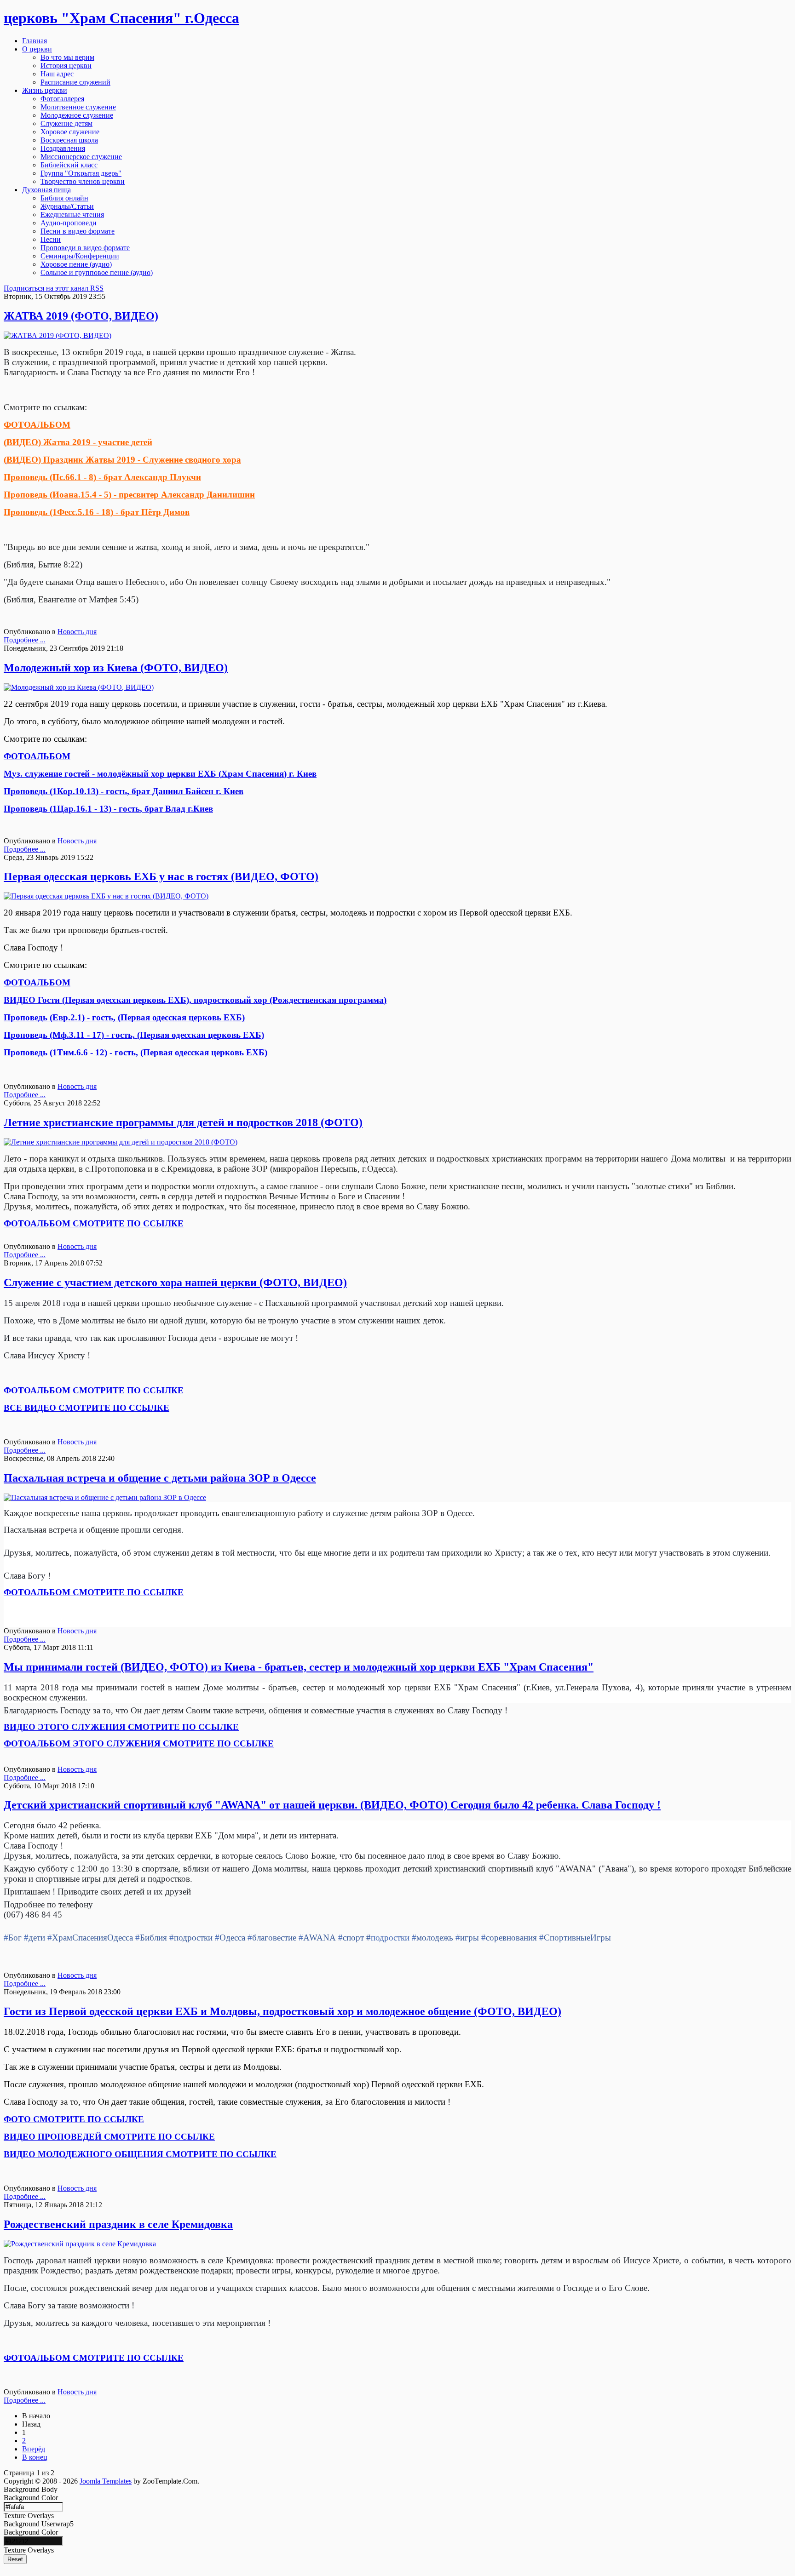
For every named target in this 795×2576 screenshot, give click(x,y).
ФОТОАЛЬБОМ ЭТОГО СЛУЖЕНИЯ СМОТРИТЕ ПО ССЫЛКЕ (139, 1743)
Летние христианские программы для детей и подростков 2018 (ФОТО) (183, 1122)
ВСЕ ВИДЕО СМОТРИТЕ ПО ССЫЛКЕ (86, 1408)
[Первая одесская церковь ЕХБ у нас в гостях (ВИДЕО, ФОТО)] (106, 896)
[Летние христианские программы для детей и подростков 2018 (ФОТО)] (121, 1142)
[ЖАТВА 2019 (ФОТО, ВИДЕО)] (58, 335)
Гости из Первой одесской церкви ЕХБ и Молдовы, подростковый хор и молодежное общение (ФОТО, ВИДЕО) (282, 2011)
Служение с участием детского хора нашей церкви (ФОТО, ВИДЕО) (175, 1282)
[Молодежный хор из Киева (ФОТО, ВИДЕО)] (79, 687)
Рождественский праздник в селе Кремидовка (118, 2224)
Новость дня (77, 632)
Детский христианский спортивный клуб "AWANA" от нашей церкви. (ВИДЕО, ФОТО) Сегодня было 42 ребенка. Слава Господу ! (332, 1805)
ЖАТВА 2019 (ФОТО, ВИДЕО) (81, 316)
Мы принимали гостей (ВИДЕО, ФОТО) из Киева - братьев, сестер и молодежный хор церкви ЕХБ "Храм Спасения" (299, 1667)
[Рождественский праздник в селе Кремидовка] (80, 2244)
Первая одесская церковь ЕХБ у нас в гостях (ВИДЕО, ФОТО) (161, 876)
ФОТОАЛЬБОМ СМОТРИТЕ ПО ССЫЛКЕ (94, 1390)
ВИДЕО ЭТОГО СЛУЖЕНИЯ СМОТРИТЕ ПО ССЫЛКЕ (121, 1727)
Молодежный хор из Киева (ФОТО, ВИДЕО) (116, 668)
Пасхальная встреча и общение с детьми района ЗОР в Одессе (160, 1478)
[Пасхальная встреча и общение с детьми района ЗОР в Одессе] (105, 1497)
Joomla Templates (106, 2481)
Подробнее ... (25, 640)
